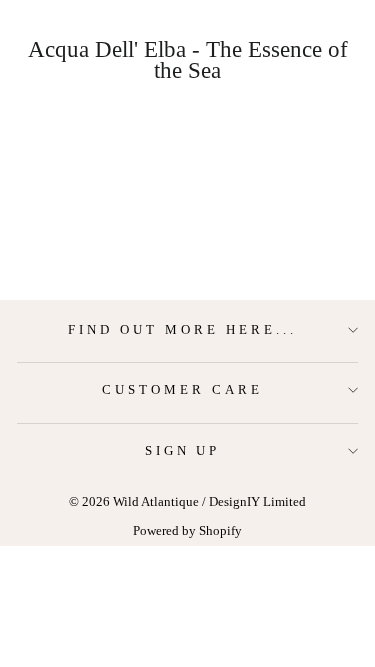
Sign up (183, 450)
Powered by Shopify (187, 531)
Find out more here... (182, 329)
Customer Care (182, 389)
